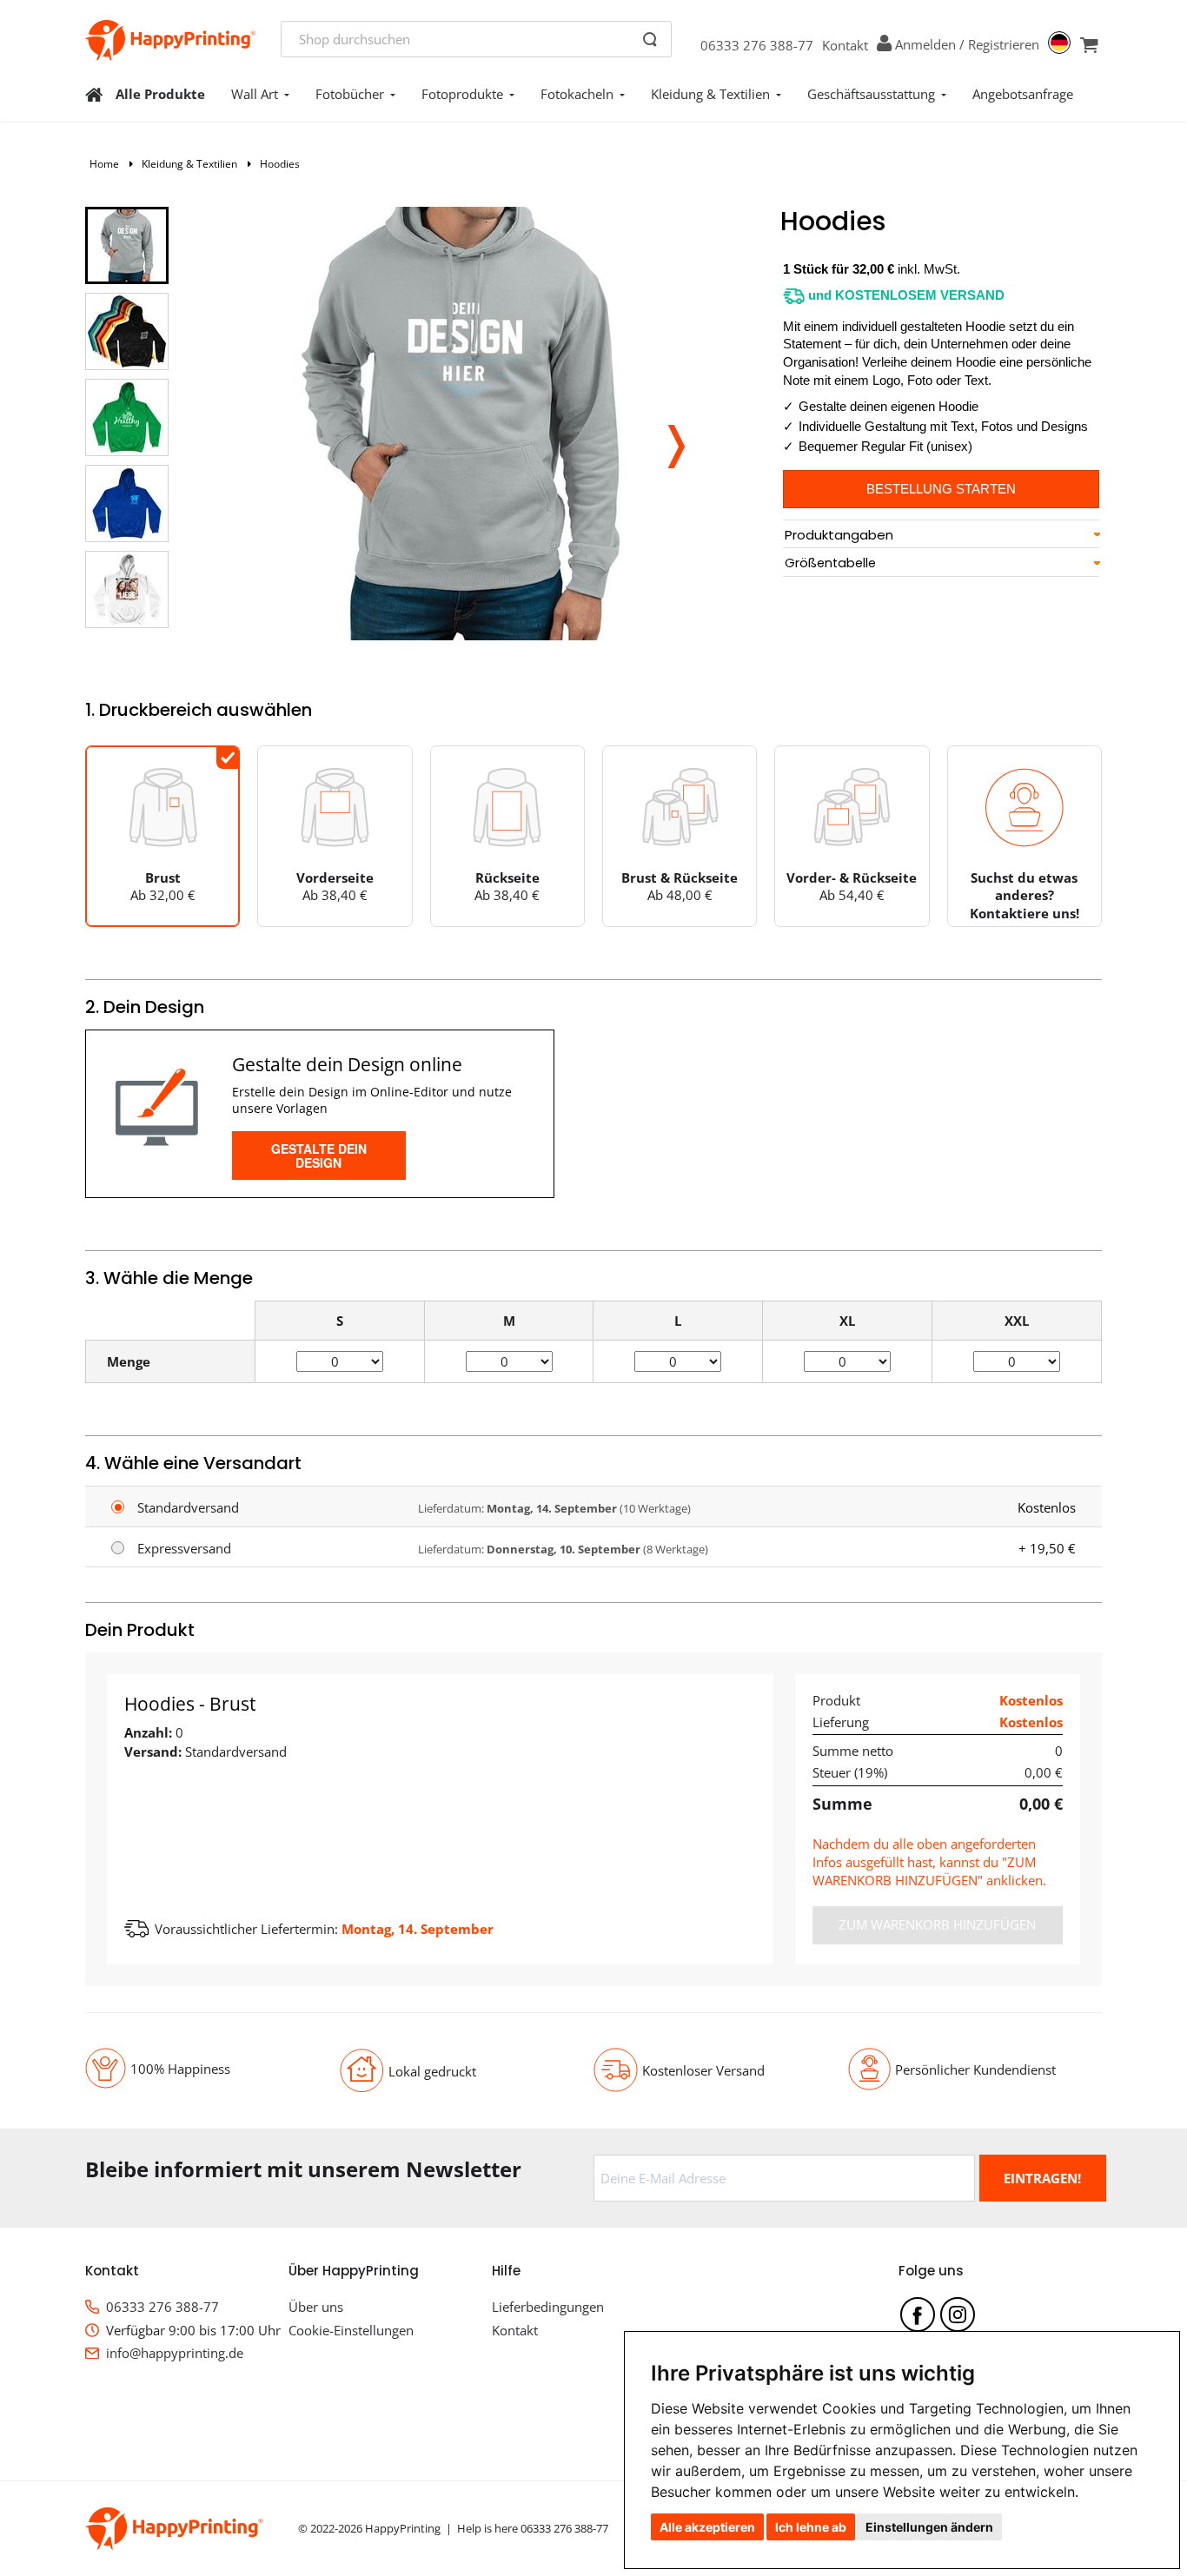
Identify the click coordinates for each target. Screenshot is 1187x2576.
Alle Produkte (160, 94)
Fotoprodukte (462, 94)
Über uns (316, 2307)
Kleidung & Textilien (710, 94)
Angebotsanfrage (1023, 94)
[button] (676, 441)
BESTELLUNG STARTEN (941, 489)
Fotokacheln (577, 94)
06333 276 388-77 (757, 45)
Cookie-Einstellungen (351, 2330)
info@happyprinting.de (175, 2353)
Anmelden (925, 44)
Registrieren (1004, 44)
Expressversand (184, 1548)
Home (104, 164)
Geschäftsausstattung (871, 94)
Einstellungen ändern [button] (929, 2527)
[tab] (941, 535)
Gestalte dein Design (319, 1156)
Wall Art (255, 94)
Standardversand (188, 1507)
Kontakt (845, 45)
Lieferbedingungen (548, 2307)
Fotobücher (350, 94)
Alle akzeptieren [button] (707, 2527)
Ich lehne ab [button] (811, 2527)
